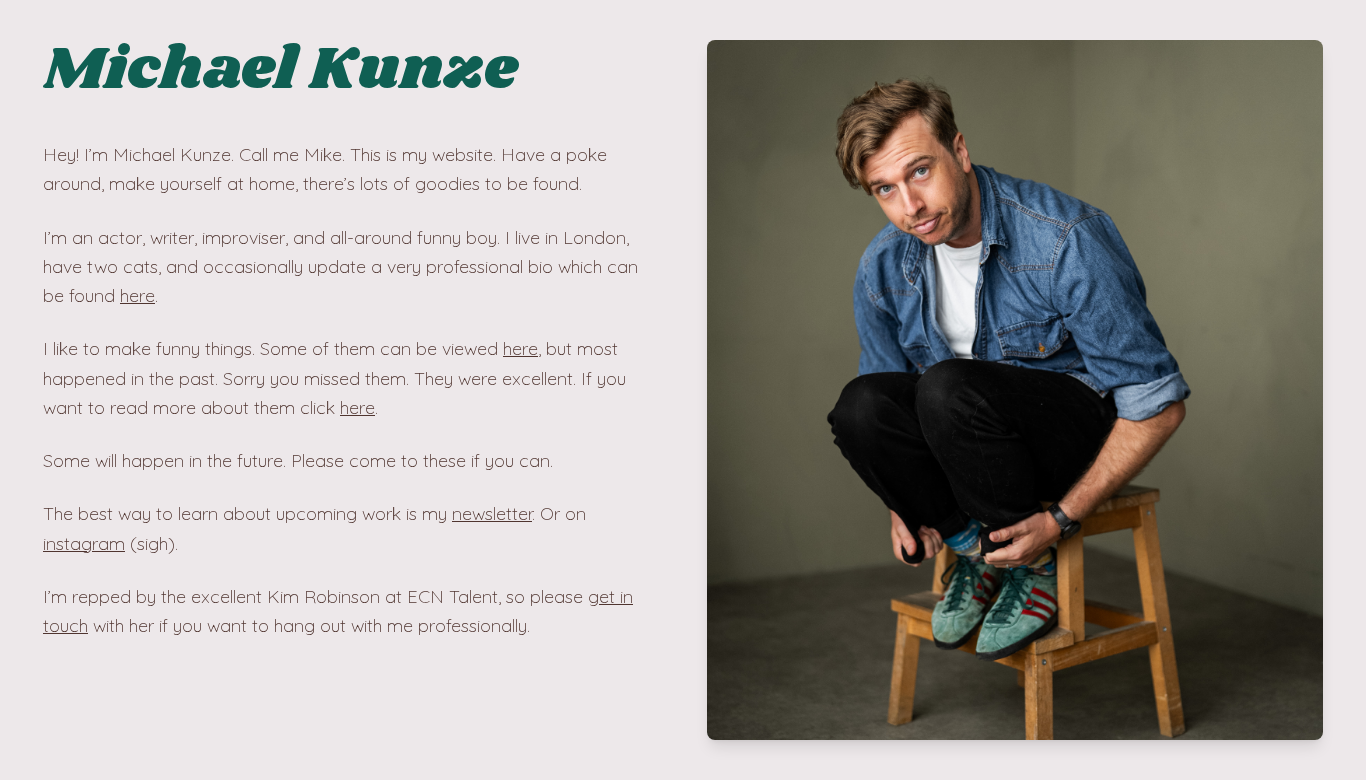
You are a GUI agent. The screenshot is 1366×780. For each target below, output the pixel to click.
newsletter (492, 513)
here (137, 295)
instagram (84, 543)
